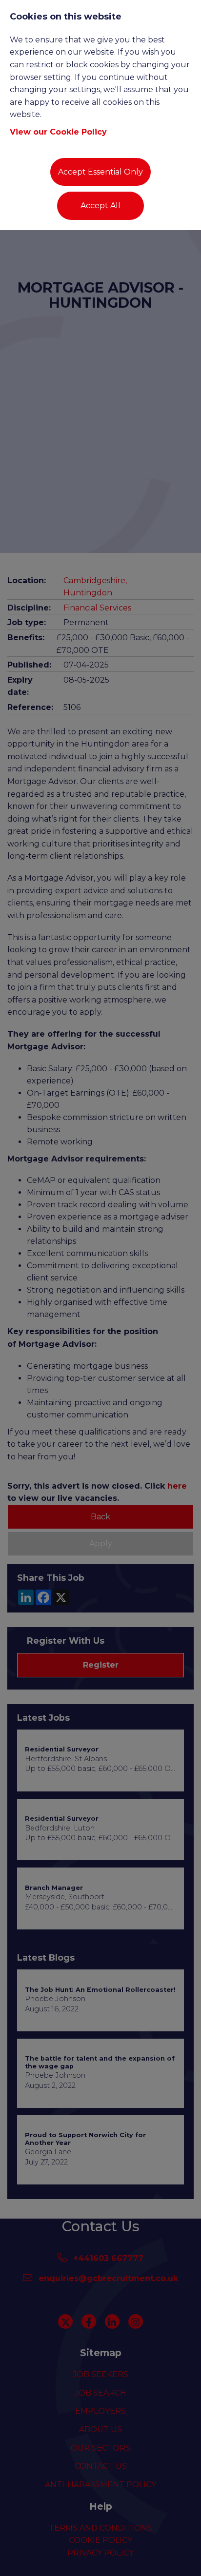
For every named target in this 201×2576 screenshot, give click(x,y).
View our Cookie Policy (58, 132)
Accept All (100, 206)
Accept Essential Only (100, 172)
